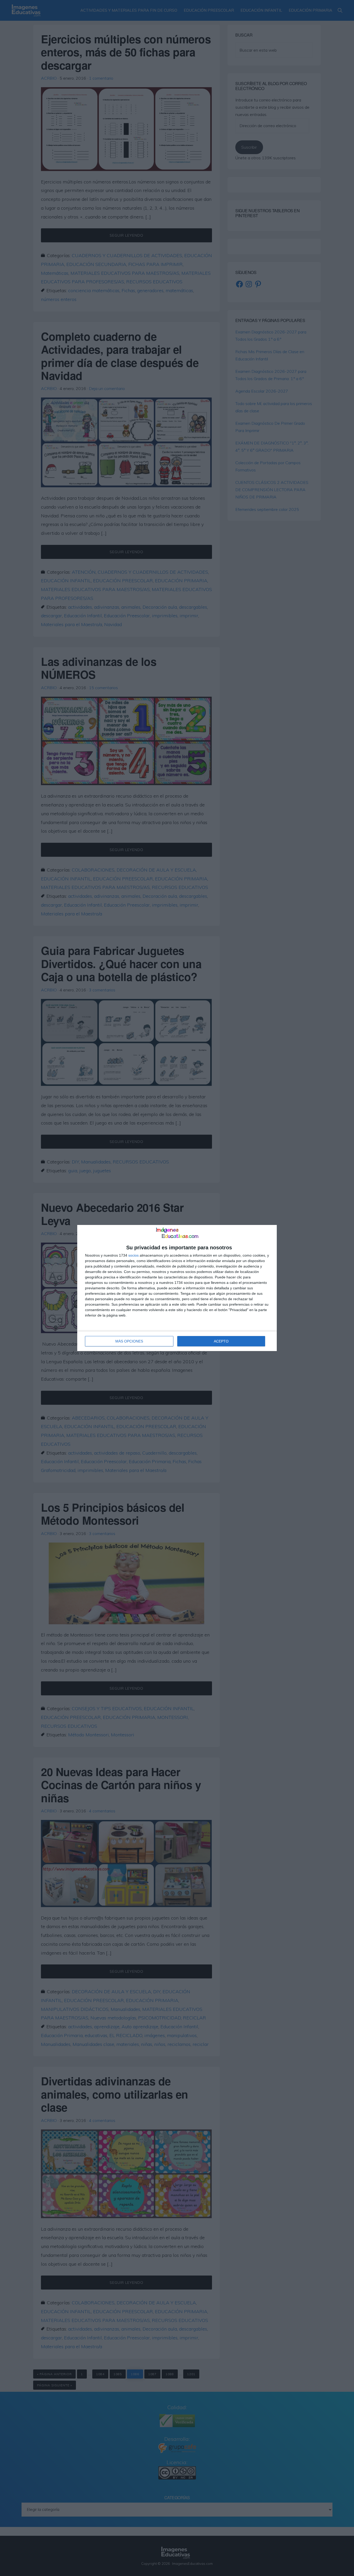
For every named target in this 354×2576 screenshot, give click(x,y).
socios (133, 1255)
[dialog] (177, 1288)
